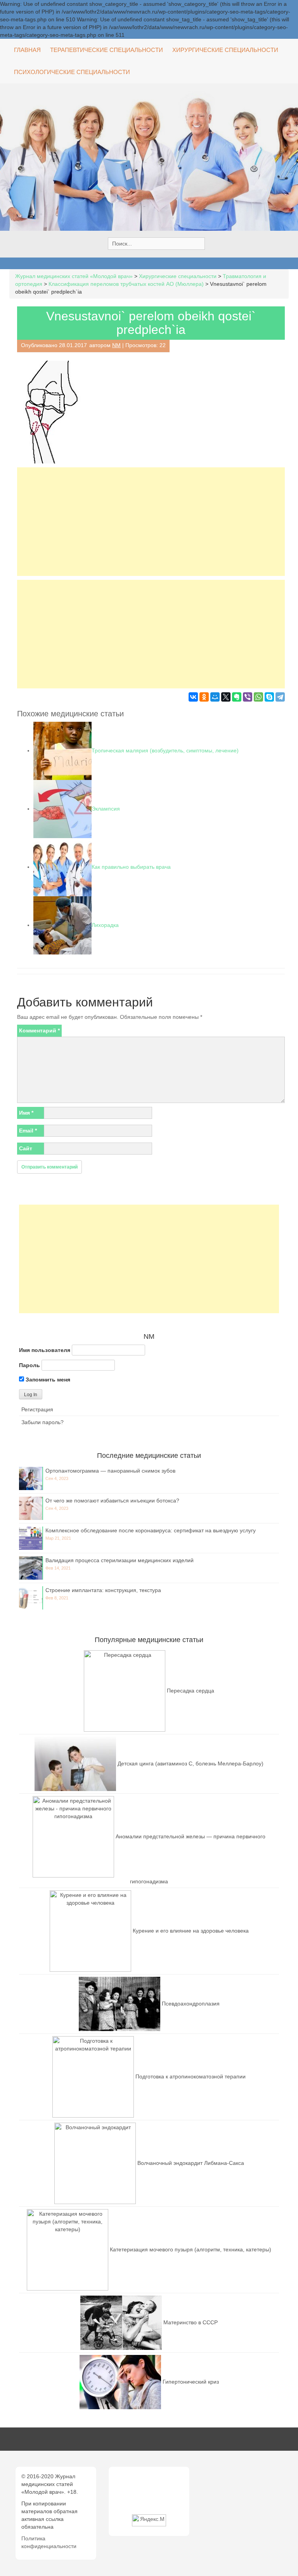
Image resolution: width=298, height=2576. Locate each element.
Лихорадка (105, 925)
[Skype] (269, 697)
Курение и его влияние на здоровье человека (191, 1930)
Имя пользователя (45, 1350)
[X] (226, 697)
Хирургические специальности (225, 50)
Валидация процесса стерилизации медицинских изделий (120, 1560)
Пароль (29, 1365)
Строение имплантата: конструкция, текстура (103, 1590)
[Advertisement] (151, 522)
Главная (27, 50)
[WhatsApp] (258, 697)
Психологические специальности (72, 72)
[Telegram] (280, 697)
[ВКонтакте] (193, 697)
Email (28, 1131)
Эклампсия (106, 809)
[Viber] (248, 697)
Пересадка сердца (191, 1690)
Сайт (26, 1148)
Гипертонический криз (191, 2381)
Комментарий (39, 1030)
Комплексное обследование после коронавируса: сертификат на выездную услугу (151, 1530)
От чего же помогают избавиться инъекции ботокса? (112, 1501)
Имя (26, 1113)
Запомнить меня (47, 1380)
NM (116, 345)
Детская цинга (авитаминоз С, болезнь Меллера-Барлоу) (191, 1763)
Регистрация (37, 1409)
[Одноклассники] (204, 697)
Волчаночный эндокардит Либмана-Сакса (191, 2163)
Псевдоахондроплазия (191, 2003)
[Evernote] (237, 697)
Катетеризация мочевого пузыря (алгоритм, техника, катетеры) (191, 2249)
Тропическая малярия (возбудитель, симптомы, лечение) (165, 750)
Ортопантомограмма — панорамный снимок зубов (110, 1471)
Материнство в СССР (191, 2322)
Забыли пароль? (42, 1422)
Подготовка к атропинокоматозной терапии (191, 2076)
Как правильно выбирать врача (131, 867)
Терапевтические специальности (107, 50)
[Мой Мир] (215, 697)
